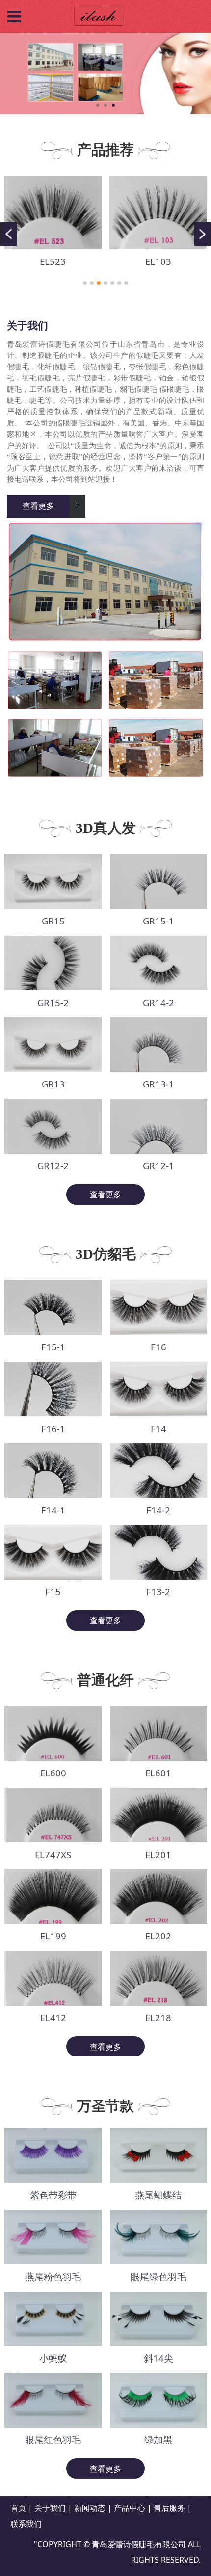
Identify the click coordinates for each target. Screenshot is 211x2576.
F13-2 (158, 1592)
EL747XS (53, 1855)
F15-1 (53, 1347)
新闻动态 (90, 2508)
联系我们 (26, 2524)
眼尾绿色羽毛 (158, 2277)
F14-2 (158, 1510)
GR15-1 (158, 921)
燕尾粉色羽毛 (53, 2277)
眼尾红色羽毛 (53, 2440)
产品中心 (130, 2508)
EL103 (158, 261)
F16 (158, 1347)
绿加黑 (158, 2440)
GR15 (53, 921)
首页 (18, 2508)
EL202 (158, 1936)
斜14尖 (158, 2358)
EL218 (158, 2018)
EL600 (53, 1773)
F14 (158, 1429)
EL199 (53, 1936)
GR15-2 (53, 1003)
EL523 (53, 261)
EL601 (158, 1773)
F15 (53, 1592)
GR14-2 (158, 1003)
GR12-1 (158, 1166)
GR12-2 (53, 1166)
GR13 (53, 1084)
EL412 (53, 2018)
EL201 (158, 1855)
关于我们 (50, 2508)
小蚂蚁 (53, 2358)
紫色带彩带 (53, 2195)
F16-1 (53, 1429)
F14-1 (53, 1510)
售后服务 (169, 2508)
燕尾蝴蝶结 (158, 2195)
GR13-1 (158, 1084)
